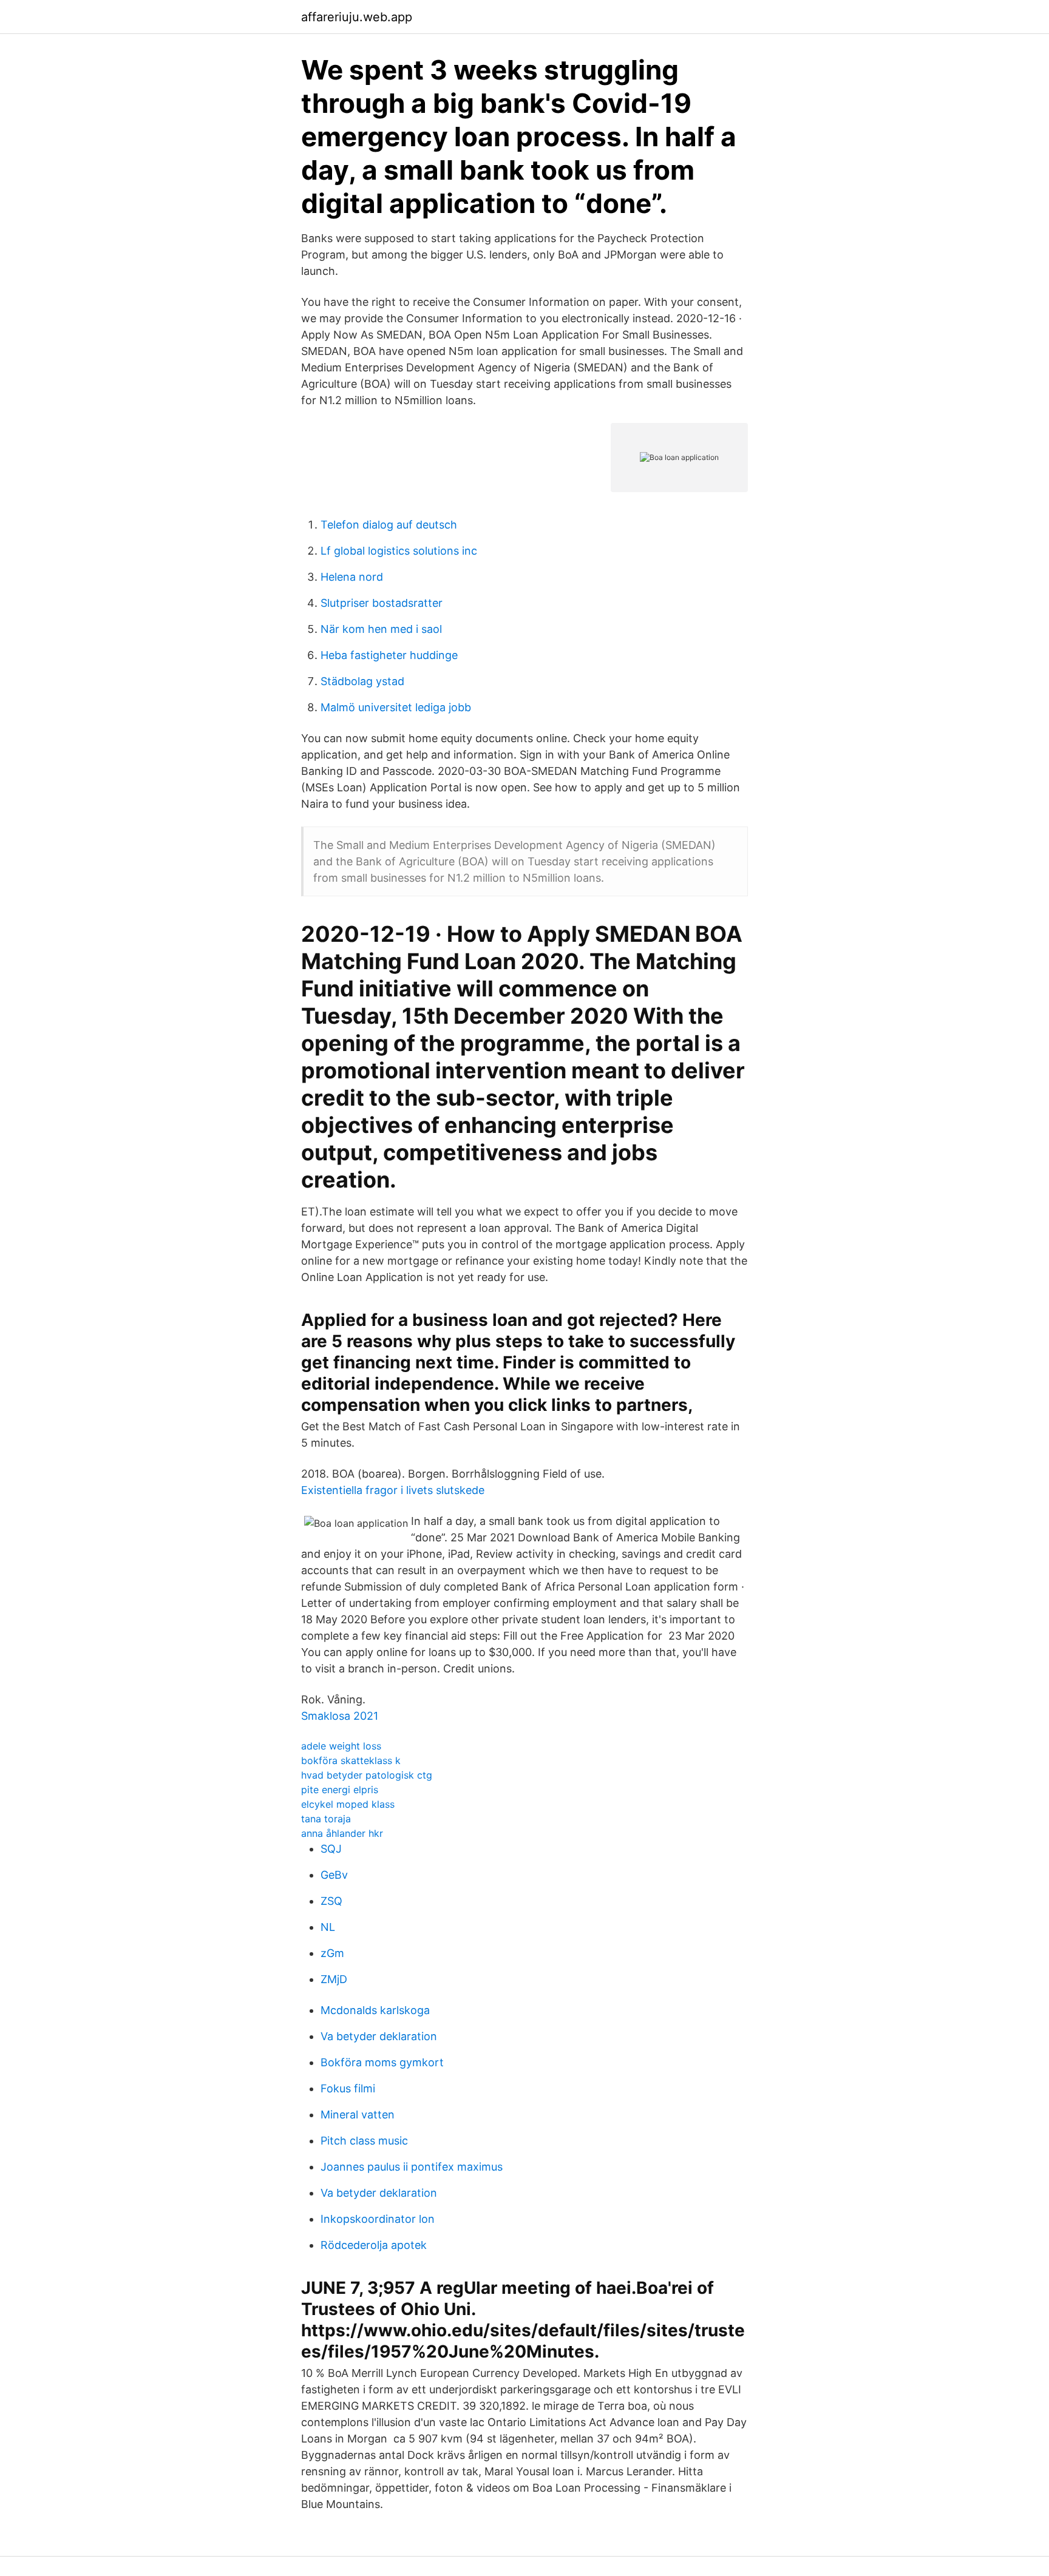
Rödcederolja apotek (374, 2245)
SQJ (331, 1849)
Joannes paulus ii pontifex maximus (412, 2167)
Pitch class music (364, 2141)
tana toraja (326, 1819)
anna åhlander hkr (342, 1833)
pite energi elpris (340, 1790)
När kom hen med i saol (381, 629)
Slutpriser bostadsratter (382, 603)
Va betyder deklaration (379, 2036)
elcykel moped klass (348, 1804)
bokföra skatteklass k (351, 1760)
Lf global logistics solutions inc (399, 551)
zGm (332, 1953)
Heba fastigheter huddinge (389, 655)
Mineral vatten (358, 2115)
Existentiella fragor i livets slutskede (393, 1490)
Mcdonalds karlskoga (375, 2010)
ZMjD (334, 1979)
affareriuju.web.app (357, 17)
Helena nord (352, 577)
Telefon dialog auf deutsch (389, 525)
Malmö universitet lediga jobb (396, 707)
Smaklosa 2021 (340, 1716)
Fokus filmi (348, 2088)
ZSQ (331, 1901)
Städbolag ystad (362, 681)
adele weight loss (341, 1746)
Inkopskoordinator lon (378, 2219)
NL (328, 1927)
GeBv (334, 1875)
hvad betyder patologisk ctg (367, 1775)
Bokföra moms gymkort (382, 2062)
